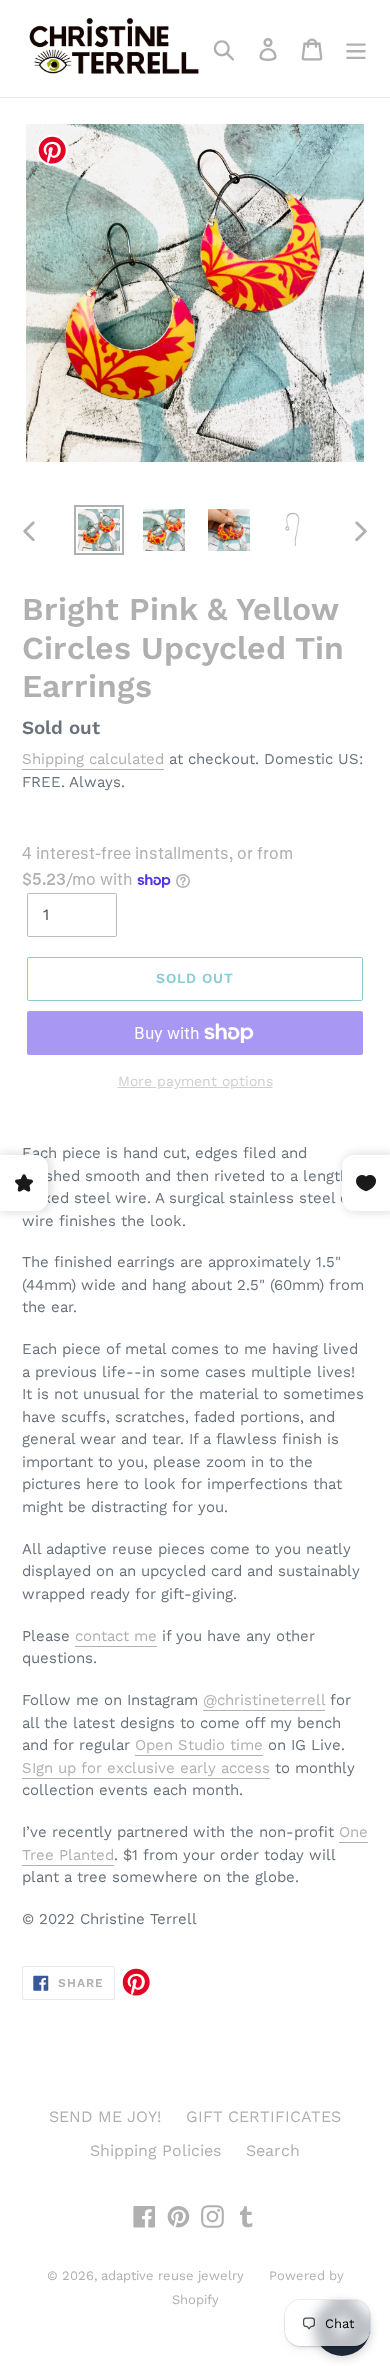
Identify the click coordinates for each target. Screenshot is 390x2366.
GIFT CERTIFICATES (263, 2116)
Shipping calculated (93, 759)
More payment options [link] (195, 1081)
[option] (99, 530)
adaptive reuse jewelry (172, 2275)
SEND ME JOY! (105, 2116)
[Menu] (356, 48)
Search (273, 2150)
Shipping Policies (155, 2150)
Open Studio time (199, 1745)
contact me (116, 1636)
